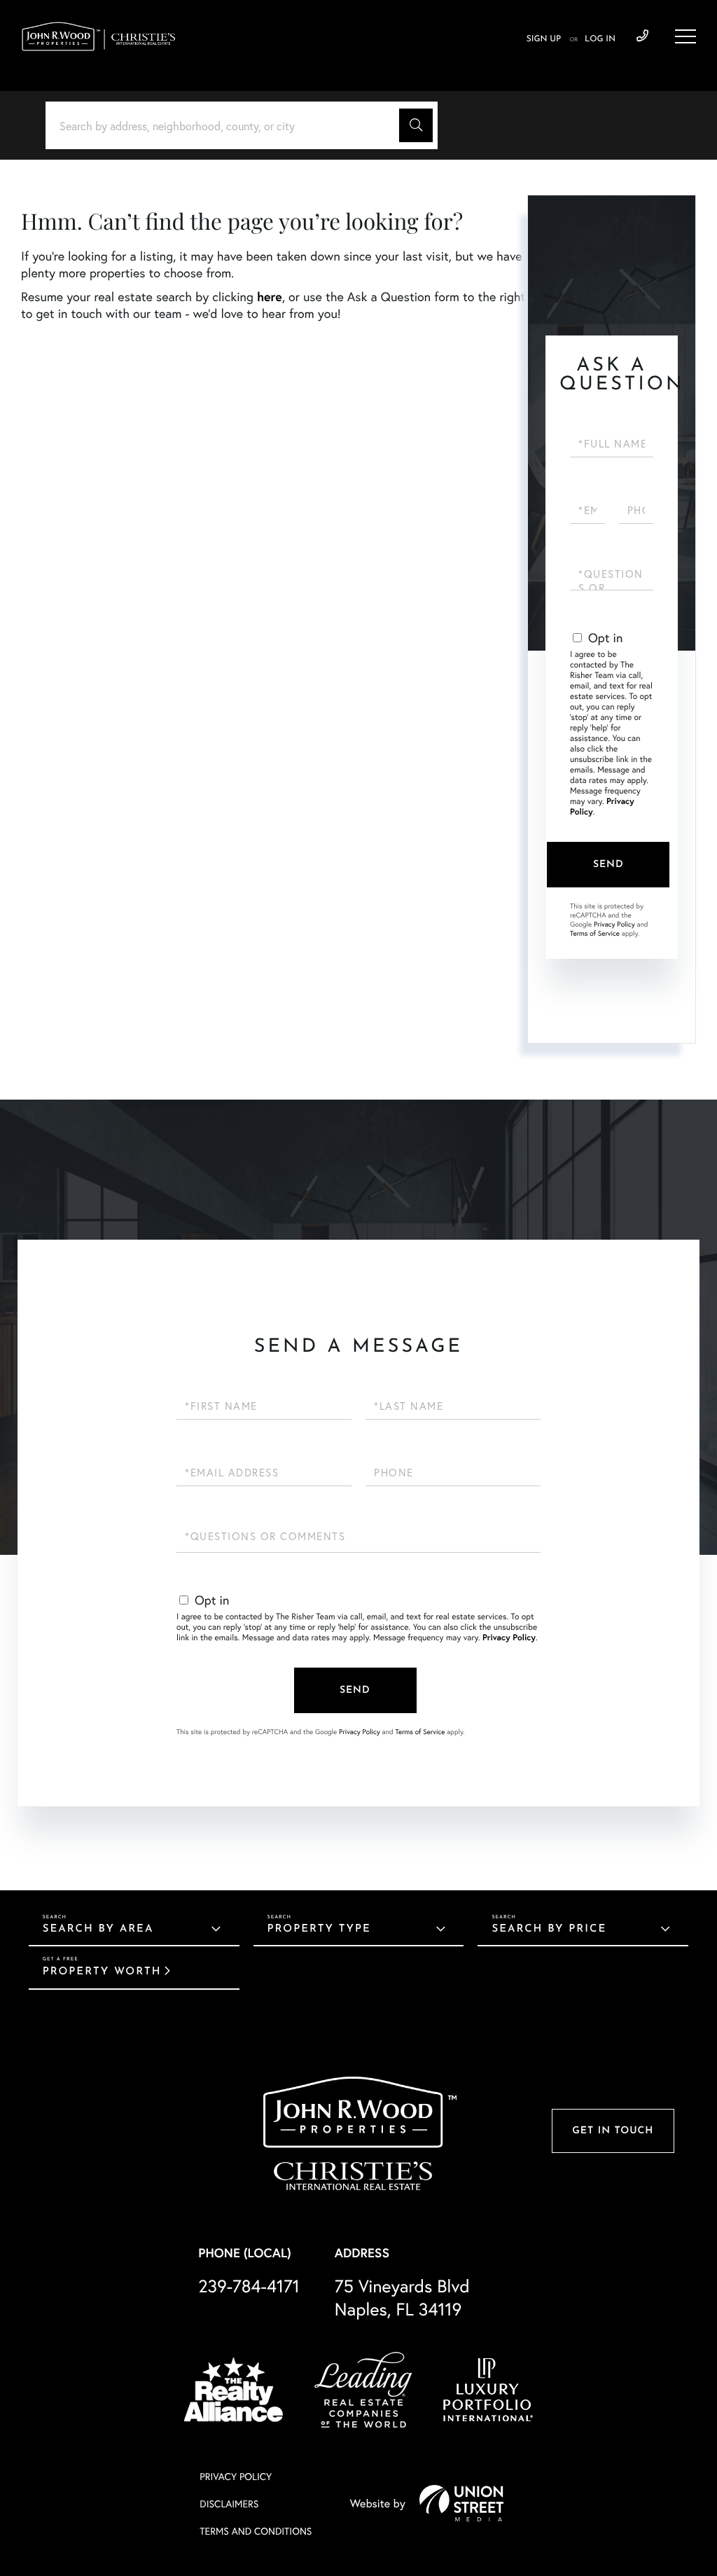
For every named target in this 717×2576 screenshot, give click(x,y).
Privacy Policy (614, 924)
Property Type (319, 1929)
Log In (600, 39)
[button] (416, 125)
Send (608, 865)
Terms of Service (595, 933)
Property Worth (102, 1972)
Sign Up (544, 39)
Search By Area (98, 1929)
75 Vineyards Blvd (402, 2297)
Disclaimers (229, 2504)
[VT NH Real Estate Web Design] (461, 2503)
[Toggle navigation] (685, 36)
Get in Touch (613, 2131)
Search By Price (549, 1929)
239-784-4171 (642, 36)
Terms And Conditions (256, 2531)
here (270, 296)
